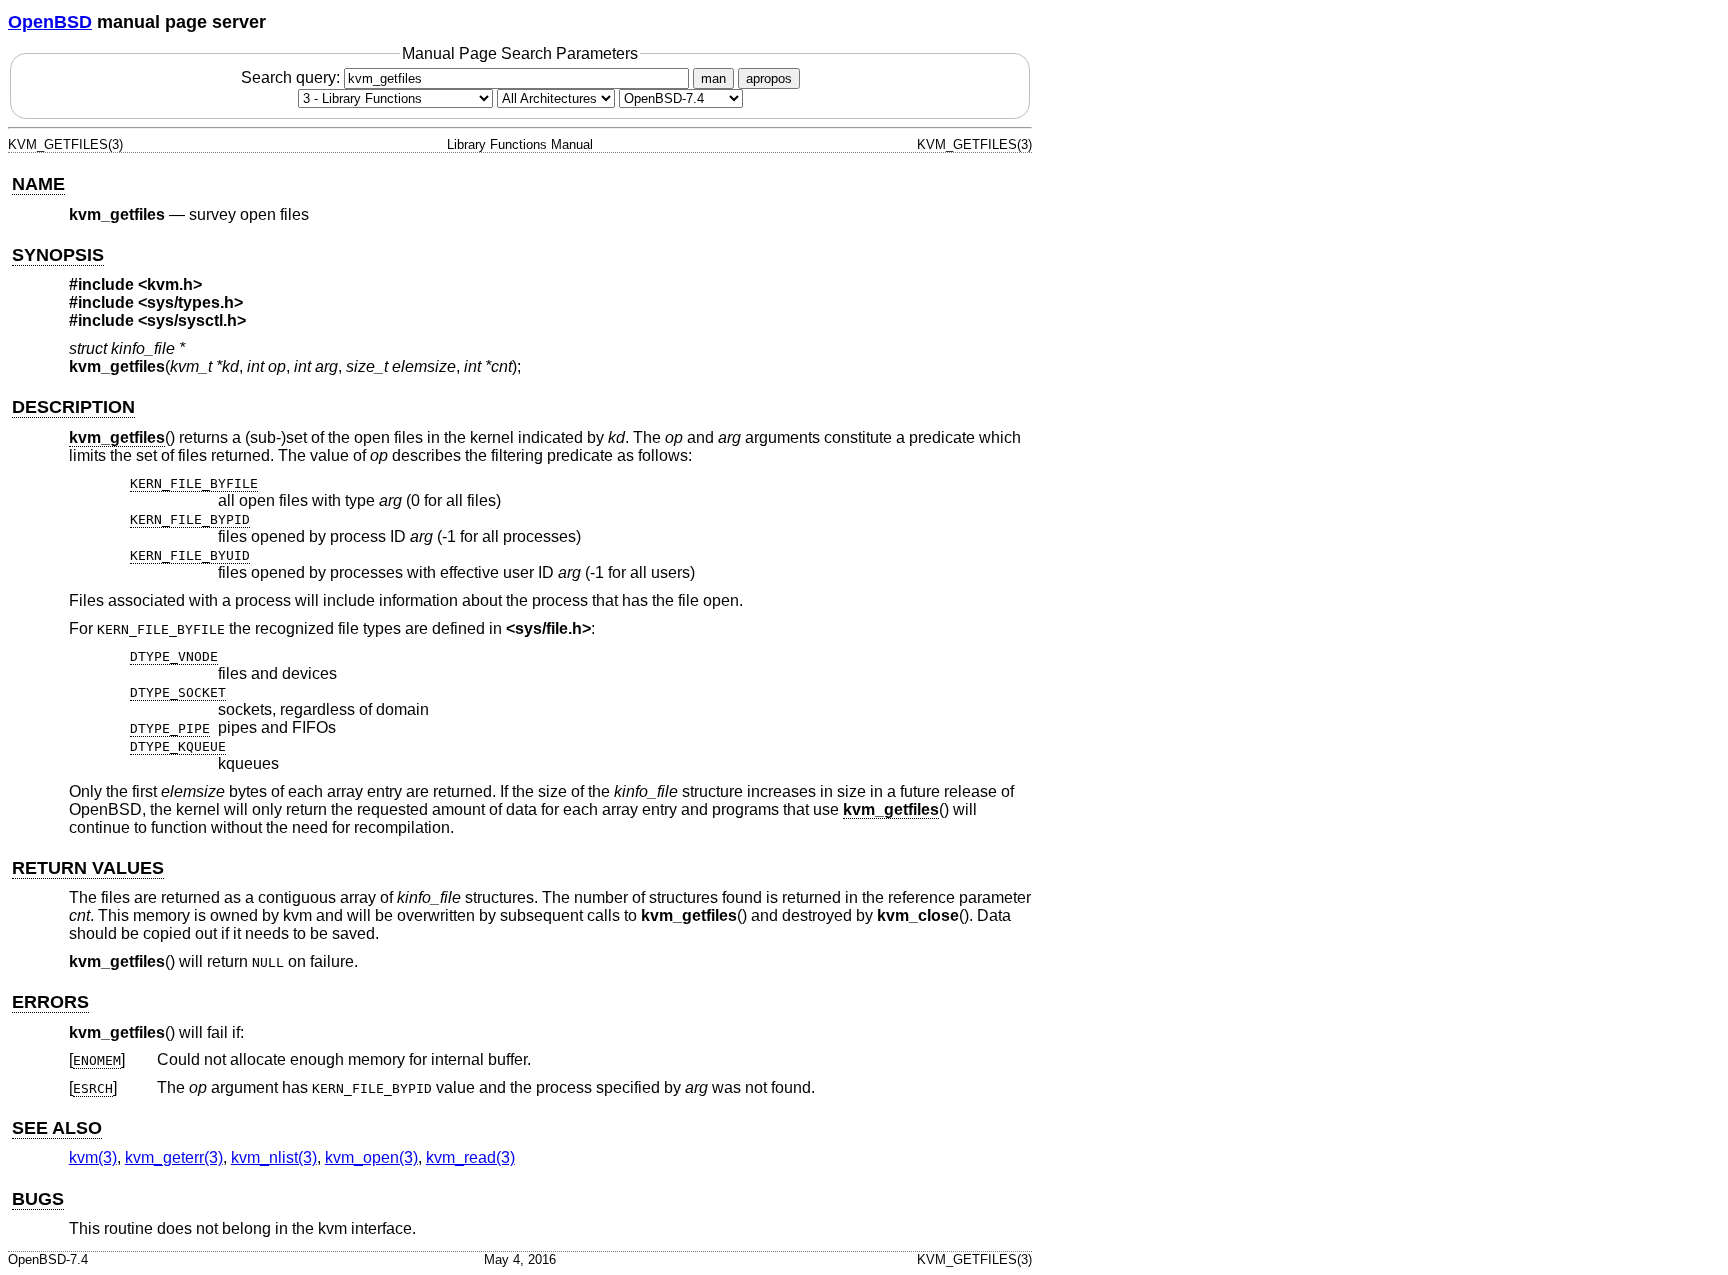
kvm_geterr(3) (174, 1157)
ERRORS (50, 1002)
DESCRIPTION (73, 407)
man (713, 78)
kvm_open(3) (371, 1157)
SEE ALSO (57, 1128)
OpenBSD (50, 22)
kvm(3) (93, 1157)
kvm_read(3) (470, 1157)
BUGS (38, 1199)
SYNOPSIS (58, 255)
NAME (38, 184)
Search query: (292, 77)
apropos (769, 78)
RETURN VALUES (88, 868)
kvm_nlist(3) (274, 1157)
